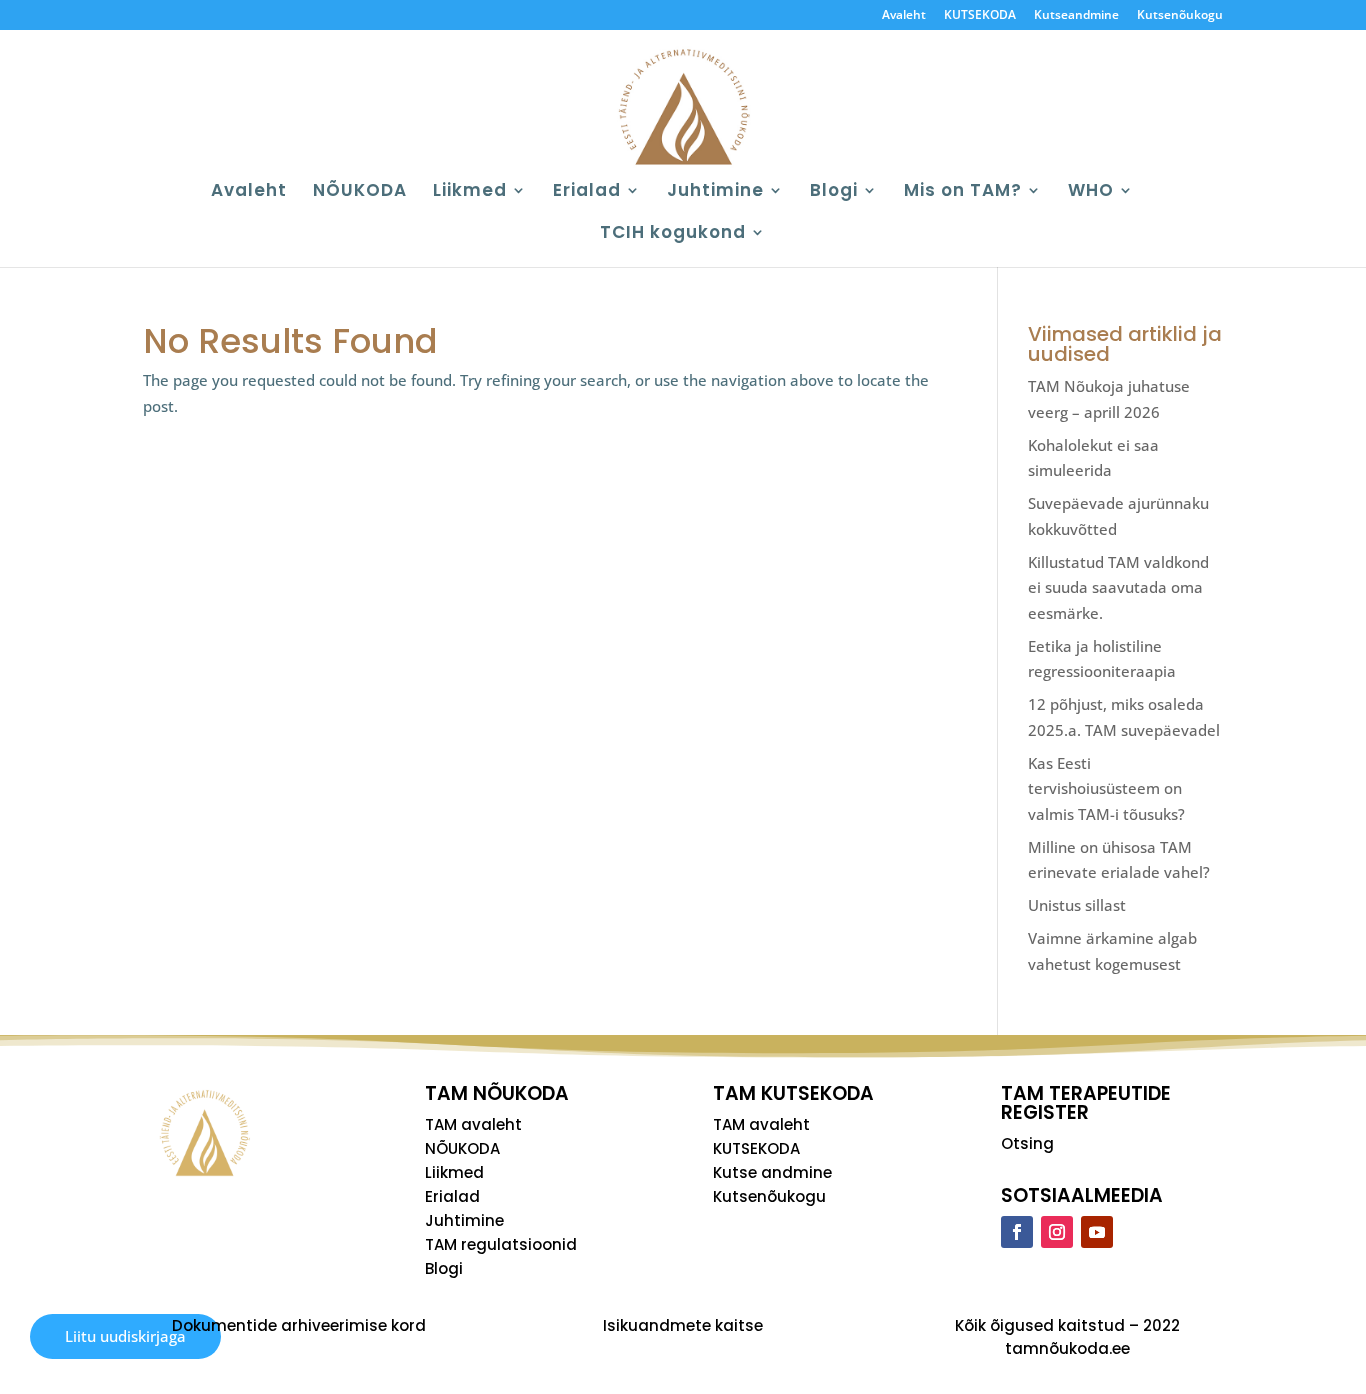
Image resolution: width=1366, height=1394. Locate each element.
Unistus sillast (1077, 905)
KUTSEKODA (980, 16)
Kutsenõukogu (1180, 16)
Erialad (587, 192)
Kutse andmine (772, 1172)
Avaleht (904, 16)
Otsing (1027, 1143)
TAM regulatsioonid (501, 1244)
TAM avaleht (473, 1124)
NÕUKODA (360, 192)
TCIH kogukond (673, 234)
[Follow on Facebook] (1017, 1232)
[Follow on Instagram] (1057, 1232)
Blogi (834, 192)
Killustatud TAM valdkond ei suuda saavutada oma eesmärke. (1118, 587)
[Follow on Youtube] (1097, 1232)
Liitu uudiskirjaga (125, 1336)
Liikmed (470, 192)
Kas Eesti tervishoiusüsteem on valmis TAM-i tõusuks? (1106, 788)
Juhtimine (715, 192)
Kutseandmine (1076, 16)
